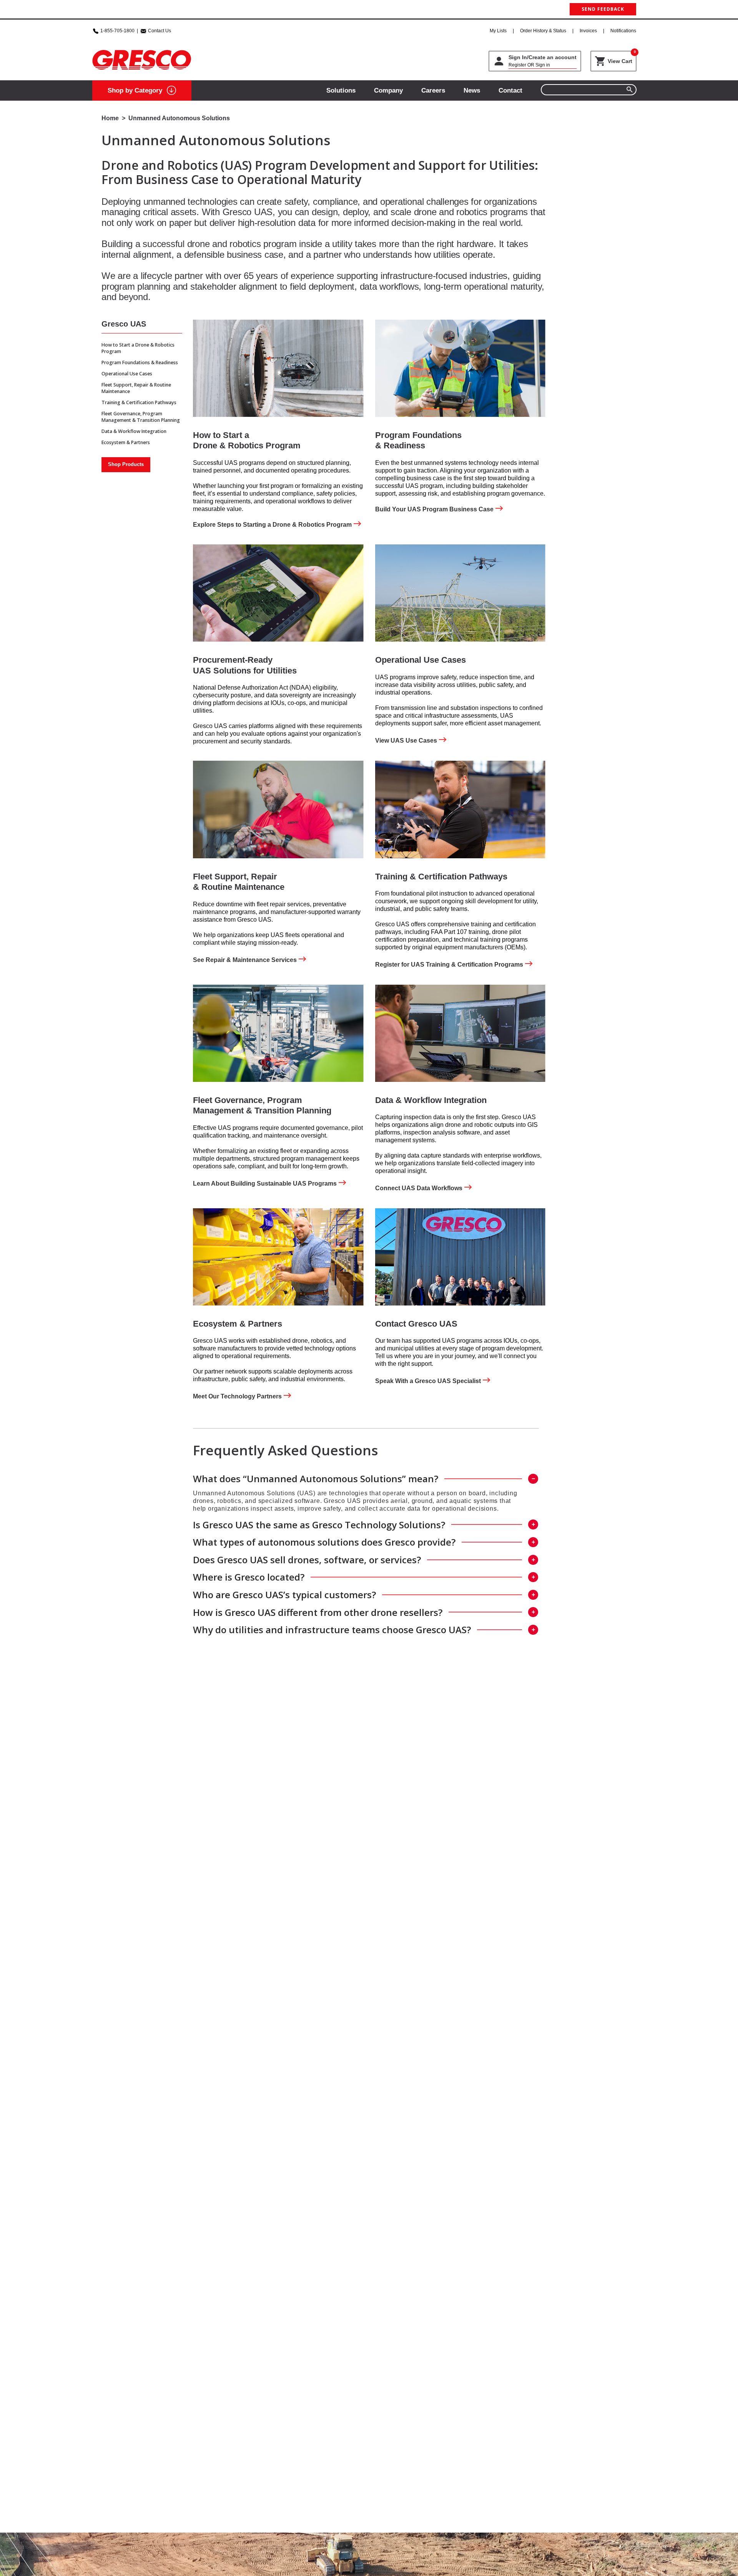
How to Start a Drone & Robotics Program (138, 348)
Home (110, 118)
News (472, 90)
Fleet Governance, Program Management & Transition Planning (141, 417)
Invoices (588, 31)
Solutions (341, 90)
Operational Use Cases (127, 374)
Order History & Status (543, 31)
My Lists (498, 31)
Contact (510, 90)
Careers (433, 90)
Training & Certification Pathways (139, 402)
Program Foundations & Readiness (140, 362)
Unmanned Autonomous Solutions (179, 118)
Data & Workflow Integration (134, 431)
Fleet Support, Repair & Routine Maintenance (136, 388)
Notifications (623, 31)
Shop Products (126, 464)
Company (388, 90)
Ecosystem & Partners (126, 442)
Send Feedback (603, 9)
